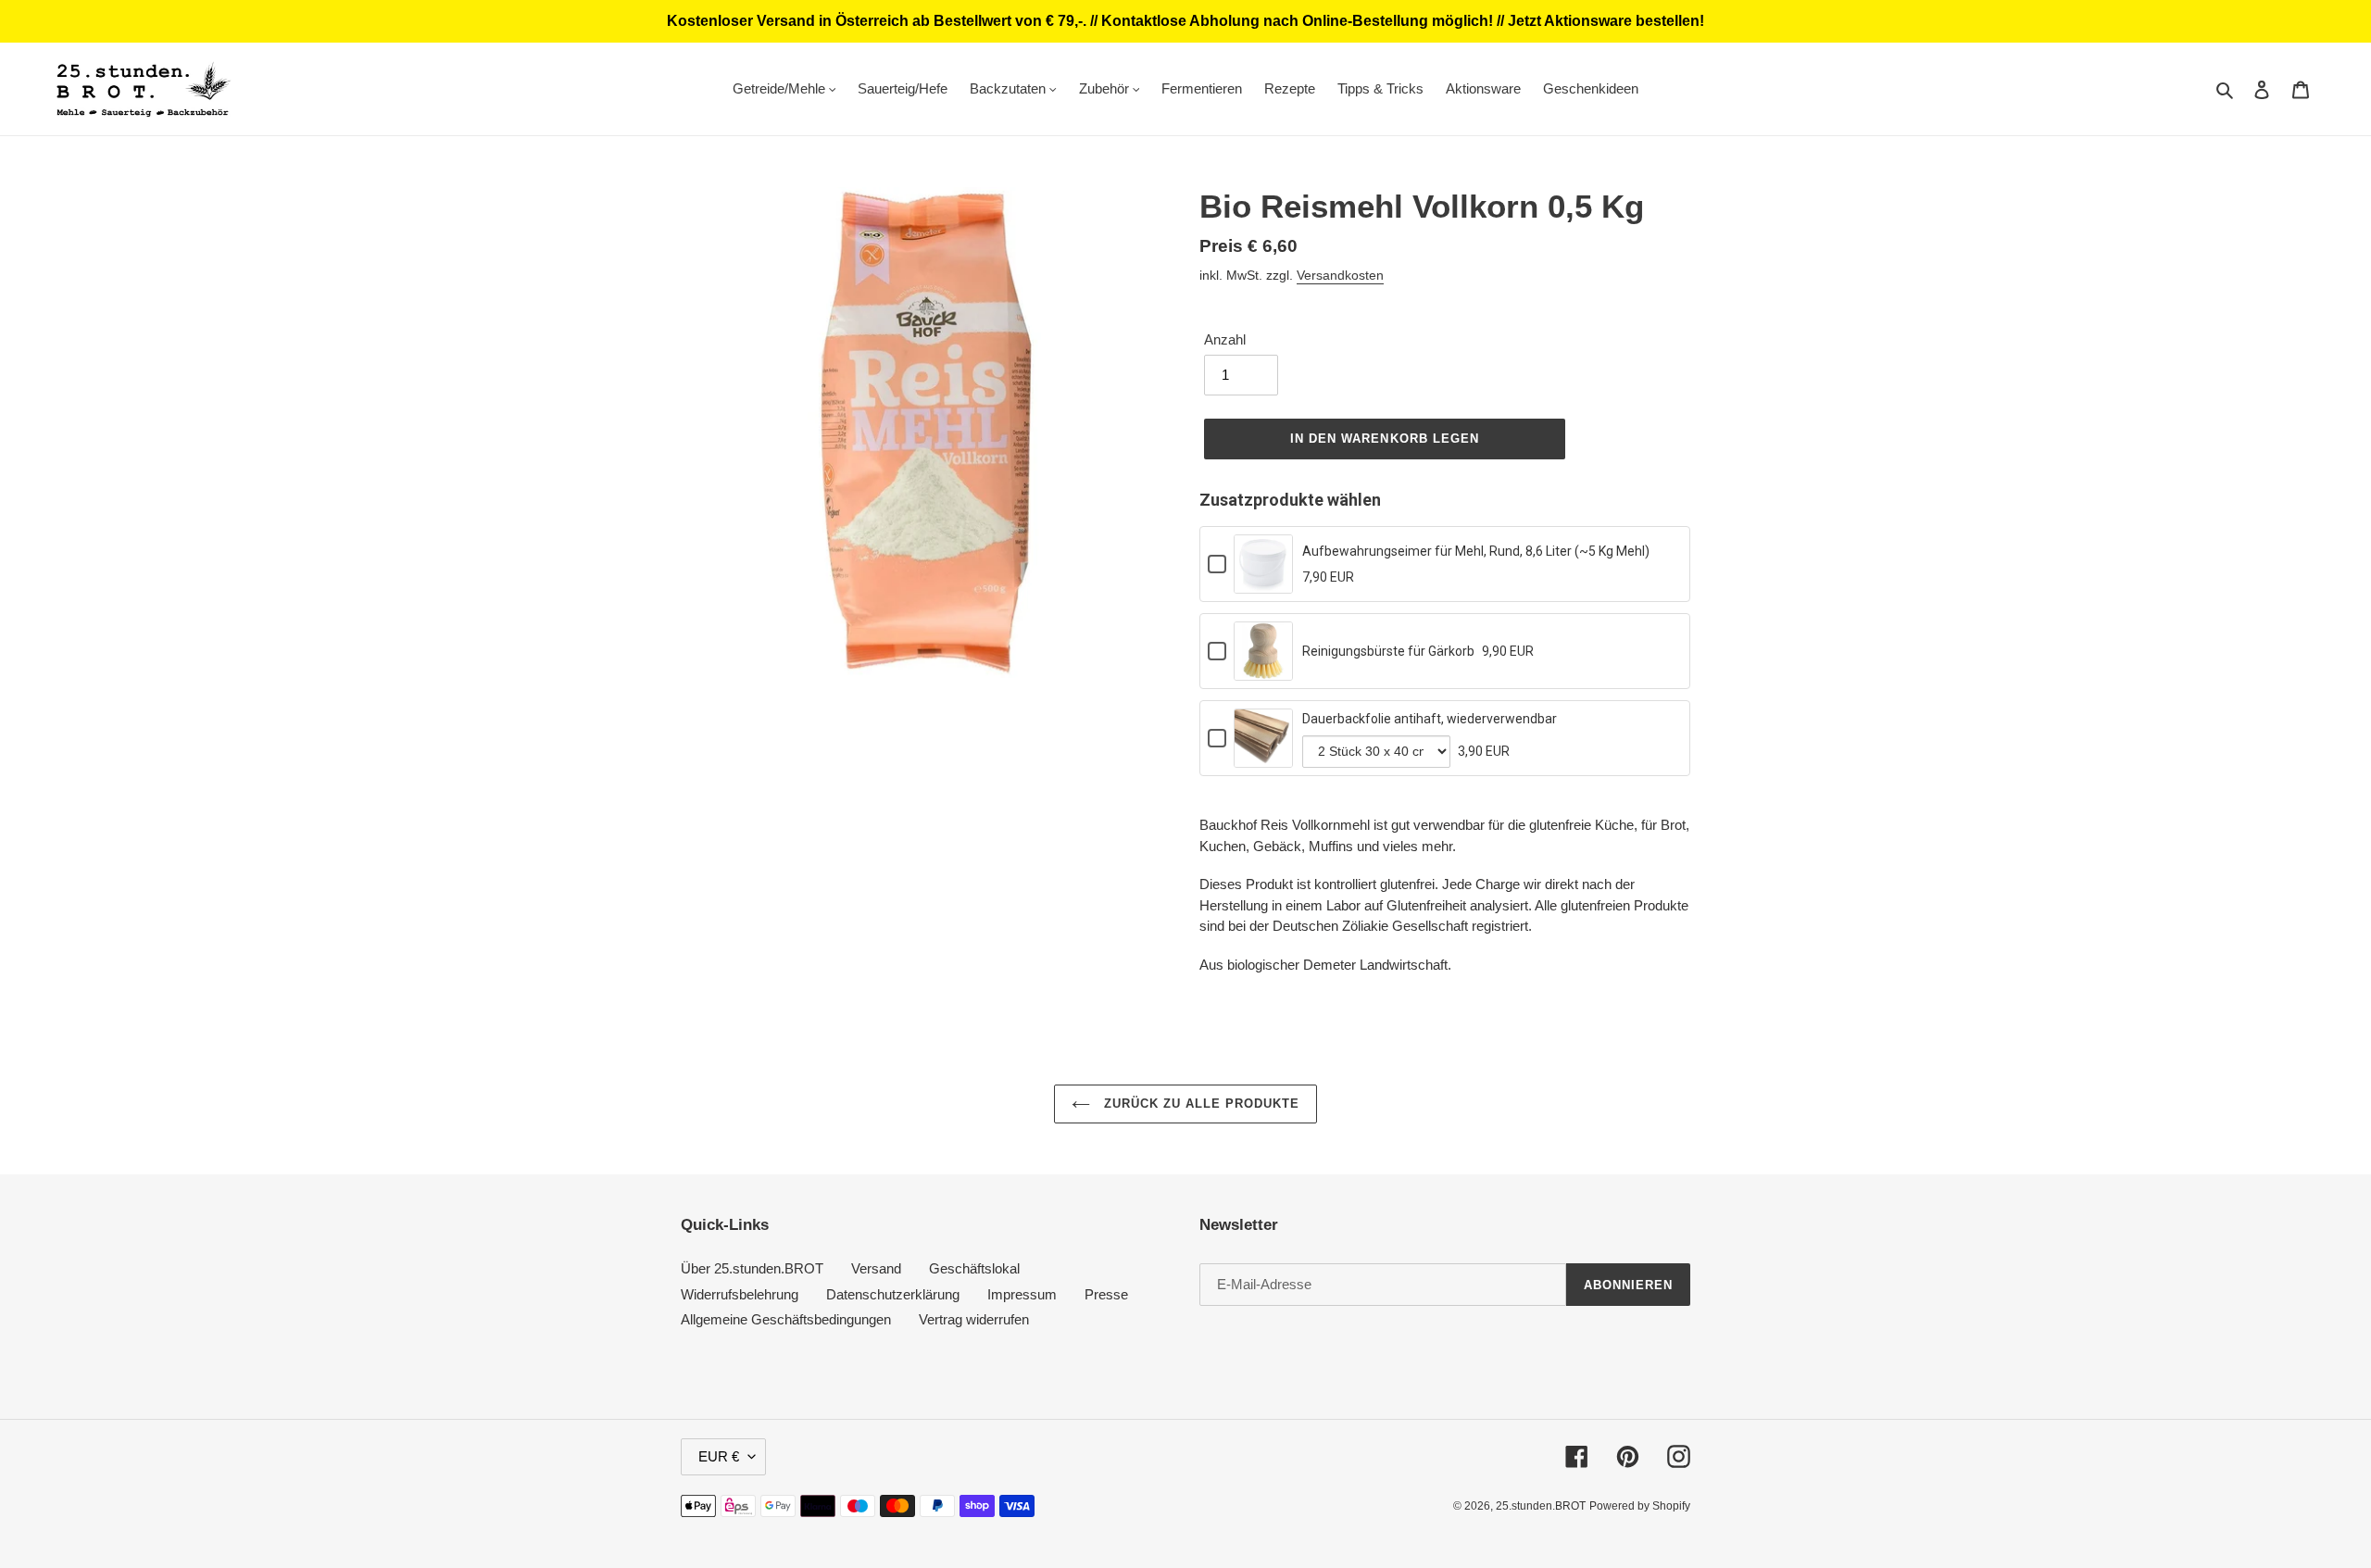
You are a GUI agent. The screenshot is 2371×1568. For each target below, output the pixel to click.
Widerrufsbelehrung (740, 1294)
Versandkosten (1340, 275)
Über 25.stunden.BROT (752, 1268)
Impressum (1022, 1294)
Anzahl (1225, 339)
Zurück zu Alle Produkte (1200, 1104)
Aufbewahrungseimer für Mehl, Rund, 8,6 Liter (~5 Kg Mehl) (1476, 551)
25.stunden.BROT (1541, 1506)
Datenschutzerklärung (893, 1294)
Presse (1106, 1294)
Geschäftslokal (974, 1268)
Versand (876, 1268)
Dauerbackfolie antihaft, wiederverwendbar (1430, 719)
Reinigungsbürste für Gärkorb (1388, 651)
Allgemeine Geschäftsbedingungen (786, 1319)
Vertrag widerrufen (974, 1319)
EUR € (719, 1456)
